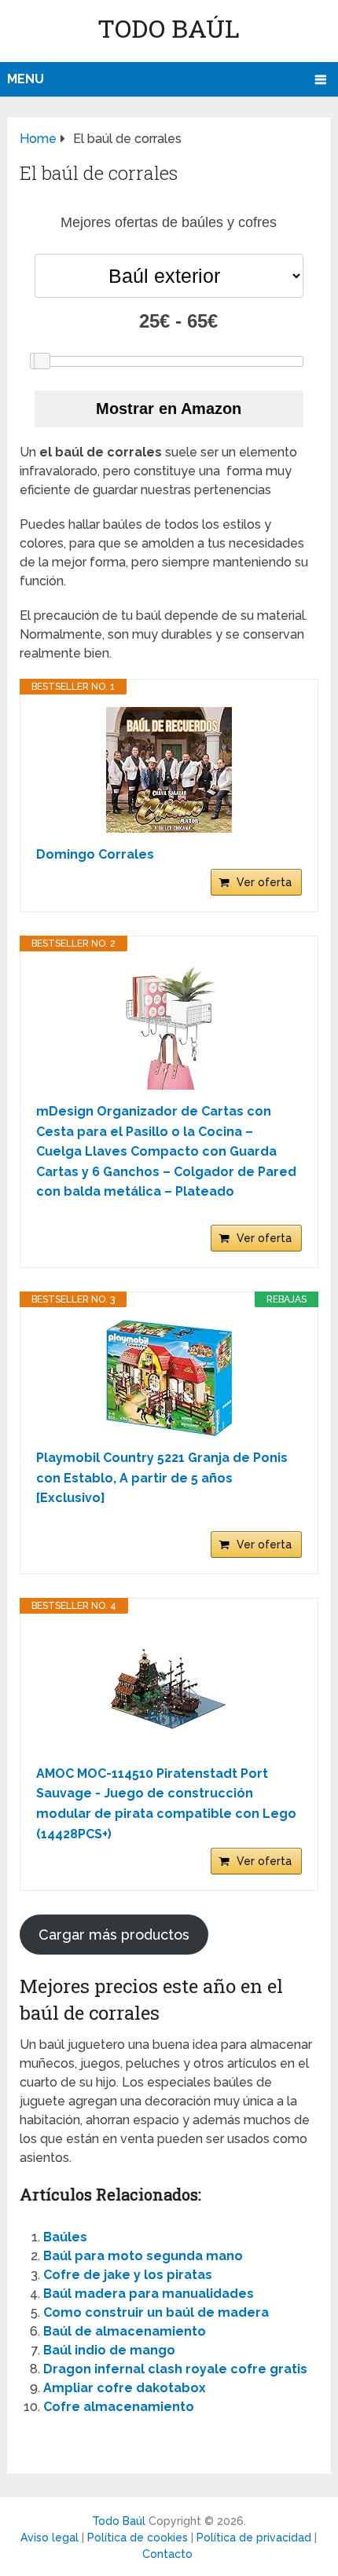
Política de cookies (138, 2538)
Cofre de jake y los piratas (128, 2275)
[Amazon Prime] (280, 1216)
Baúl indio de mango (109, 2350)
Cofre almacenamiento (119, 2407)
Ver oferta (264, 882)
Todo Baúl (169, 28)
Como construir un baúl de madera (156, 2312)
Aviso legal (50, 2538)
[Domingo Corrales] (169, 770)
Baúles (65, 2237)
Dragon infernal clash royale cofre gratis (175, 2369)
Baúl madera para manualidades (149, 2294)
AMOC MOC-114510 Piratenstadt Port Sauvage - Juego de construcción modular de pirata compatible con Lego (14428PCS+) (166, 1804)
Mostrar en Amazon (169, 409)
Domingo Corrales (95, 854)
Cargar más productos (114, 1935)
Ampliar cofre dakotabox (125, 2388)
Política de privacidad (254, 2538)
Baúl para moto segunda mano (143, 2256)
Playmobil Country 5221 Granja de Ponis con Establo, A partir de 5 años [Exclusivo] (162, 1478)
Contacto (167, 2554)
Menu (26, 79)
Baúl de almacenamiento (125, 2331)
